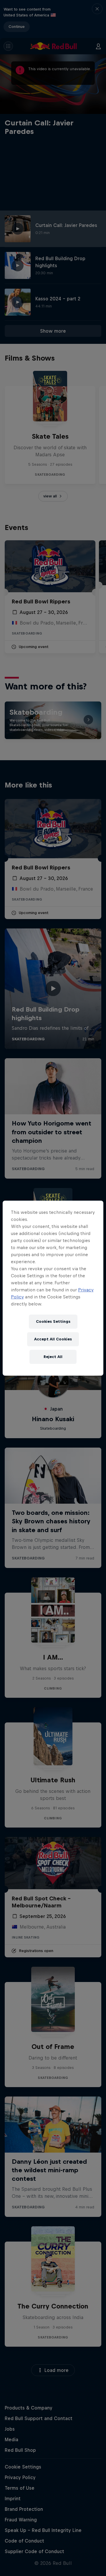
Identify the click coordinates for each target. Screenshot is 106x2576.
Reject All (53, 1357)
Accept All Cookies (53, 1339)
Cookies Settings (53, 1321)
